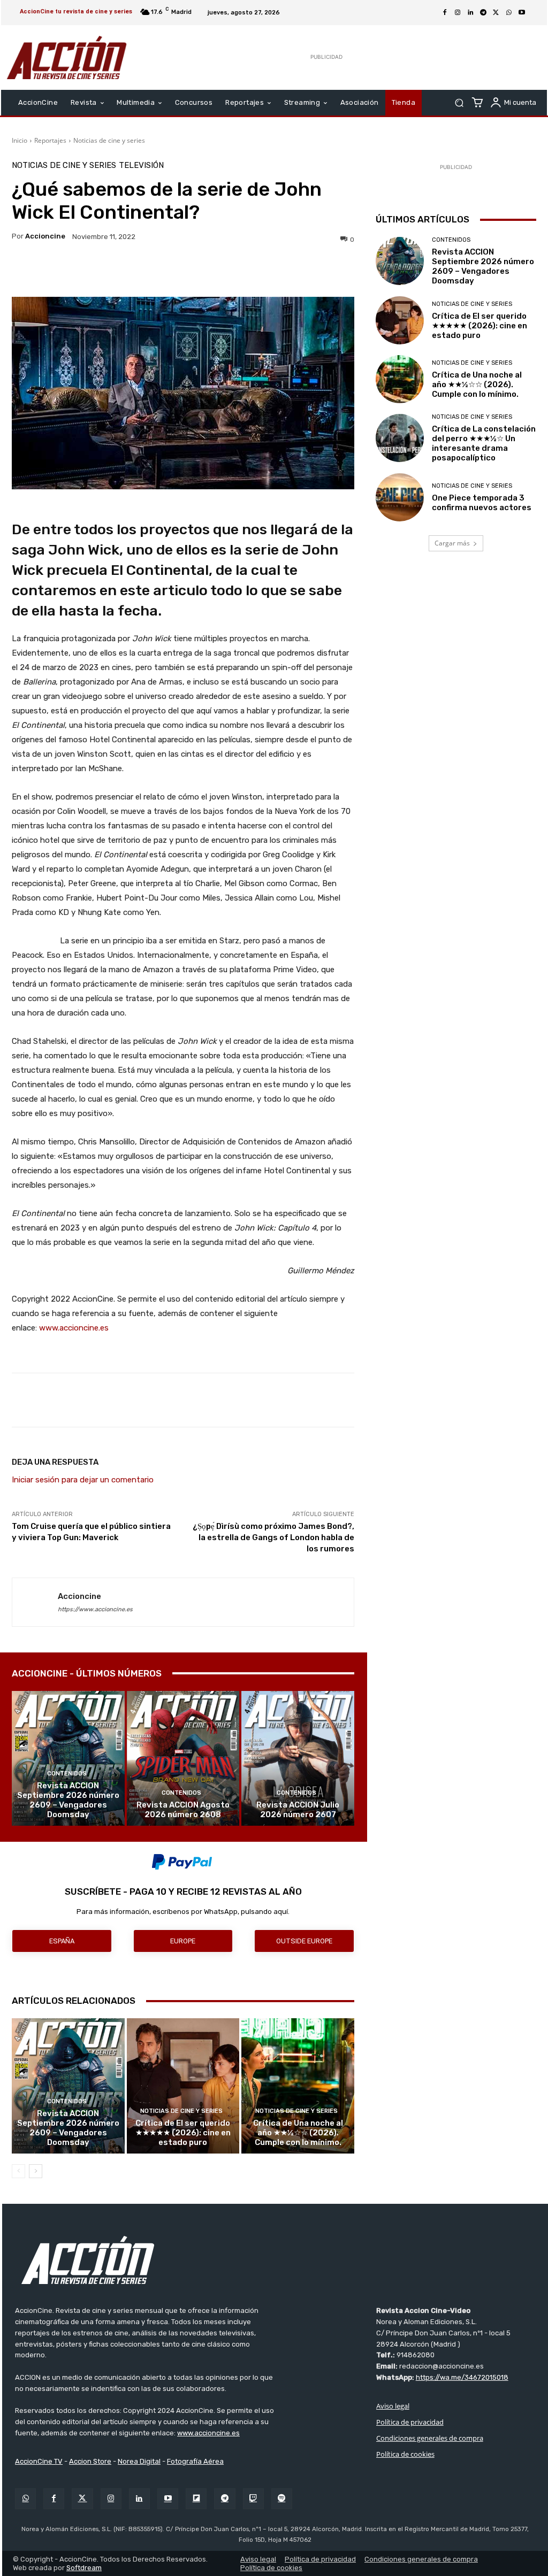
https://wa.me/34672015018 (462, 2377)
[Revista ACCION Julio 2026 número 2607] (298, 1759)
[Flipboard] (196, 2499)
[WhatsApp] (509, 13)
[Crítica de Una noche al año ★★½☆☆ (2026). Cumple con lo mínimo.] (298, 2086)
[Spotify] (282, 2499)
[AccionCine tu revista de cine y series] (275, 2260)
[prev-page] (18, 2171)
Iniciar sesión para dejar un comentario (83, 1480)
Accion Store (90, 2461)
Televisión (141, 166)
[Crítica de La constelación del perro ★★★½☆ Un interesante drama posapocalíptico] (400, 438)
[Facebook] (445, 13)
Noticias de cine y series (109, 140)
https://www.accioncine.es (95, 1609)
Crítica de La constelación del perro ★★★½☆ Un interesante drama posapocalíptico (484, 443)
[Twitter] (82, 2499)
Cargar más (452, 543)
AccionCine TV (39, 2461)
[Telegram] (483, 13)
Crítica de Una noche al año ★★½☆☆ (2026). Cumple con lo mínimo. (298, 2133)
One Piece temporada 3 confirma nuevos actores (482, 503)
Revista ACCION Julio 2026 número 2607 (298, 1810)
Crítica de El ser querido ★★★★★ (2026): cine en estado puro (183, 2133)
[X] (496, 13)
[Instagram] (458, 13)
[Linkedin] (470, 13)
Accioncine (45, 236)
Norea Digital (139, 2461)
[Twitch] (253, 2499)
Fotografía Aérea (195, 2461)
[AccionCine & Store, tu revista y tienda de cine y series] (67, 57)
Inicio (20, 140)
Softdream (84, 2568)
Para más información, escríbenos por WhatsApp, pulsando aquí (182, 1912)
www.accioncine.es (74, 1328)
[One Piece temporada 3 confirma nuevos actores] (400, 497)
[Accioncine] (35, 1602)
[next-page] (36, 2171)
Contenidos (67, 1774)
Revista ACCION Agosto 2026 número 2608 (183, 1810)
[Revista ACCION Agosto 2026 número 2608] (183, 1759)
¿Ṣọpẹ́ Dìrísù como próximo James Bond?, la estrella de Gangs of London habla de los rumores (273, 1537)
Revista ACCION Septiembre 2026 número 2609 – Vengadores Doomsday (68, 1800)
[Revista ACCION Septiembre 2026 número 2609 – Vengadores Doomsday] (68, 1759)
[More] (291, 270)
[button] (459, 103)
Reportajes (50, 140)
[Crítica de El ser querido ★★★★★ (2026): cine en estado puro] (183, 2086)
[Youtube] (522, 13)
